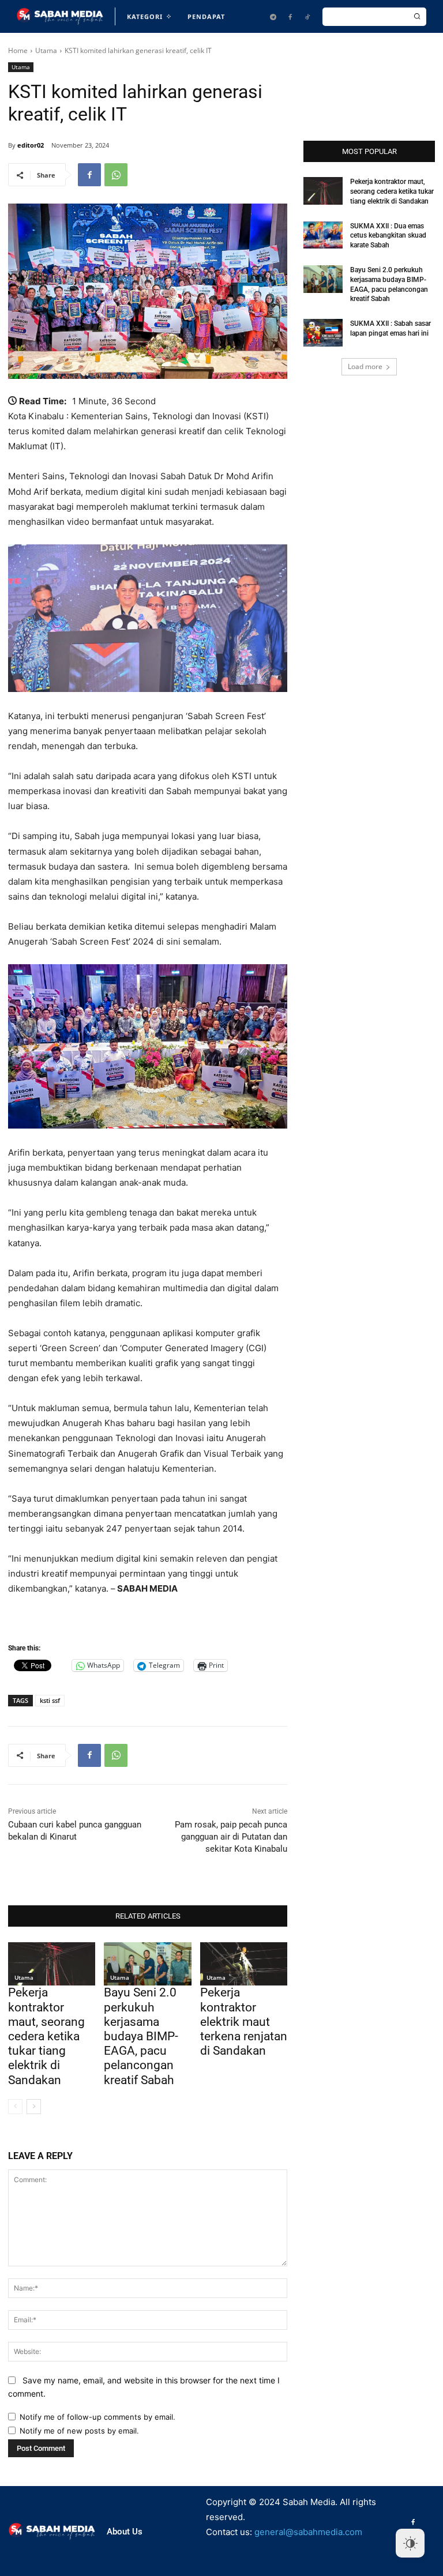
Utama (46, 50)
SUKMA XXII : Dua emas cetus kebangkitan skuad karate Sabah (388, 236)
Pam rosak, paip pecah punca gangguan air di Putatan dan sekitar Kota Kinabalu (231, 1837)
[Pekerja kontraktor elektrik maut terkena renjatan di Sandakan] (244, 1964)
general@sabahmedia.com (308, 2532)
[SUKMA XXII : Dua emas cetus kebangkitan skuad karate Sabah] (323, 235)
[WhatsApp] (116, 175)
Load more (365, 366)
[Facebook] (290, 17)
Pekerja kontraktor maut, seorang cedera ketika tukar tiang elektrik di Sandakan (46, 2036)
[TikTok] (307, 17)
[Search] (417, 17)
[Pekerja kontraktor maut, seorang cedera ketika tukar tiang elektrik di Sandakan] (52, 1964)
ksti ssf (50, 1700)
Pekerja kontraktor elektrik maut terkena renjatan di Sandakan (244, 2022)
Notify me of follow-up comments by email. (97, 2417)
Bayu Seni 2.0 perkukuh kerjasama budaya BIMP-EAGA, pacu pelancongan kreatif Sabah (141, 2036)
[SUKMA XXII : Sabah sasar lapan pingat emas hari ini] (323, 333)
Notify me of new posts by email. (79, 2431)
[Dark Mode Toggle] (410, 2543)
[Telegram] (273, 17)
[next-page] (34, 2107)
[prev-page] (15, 2107)
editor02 (31, 145)
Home (18, 50)
